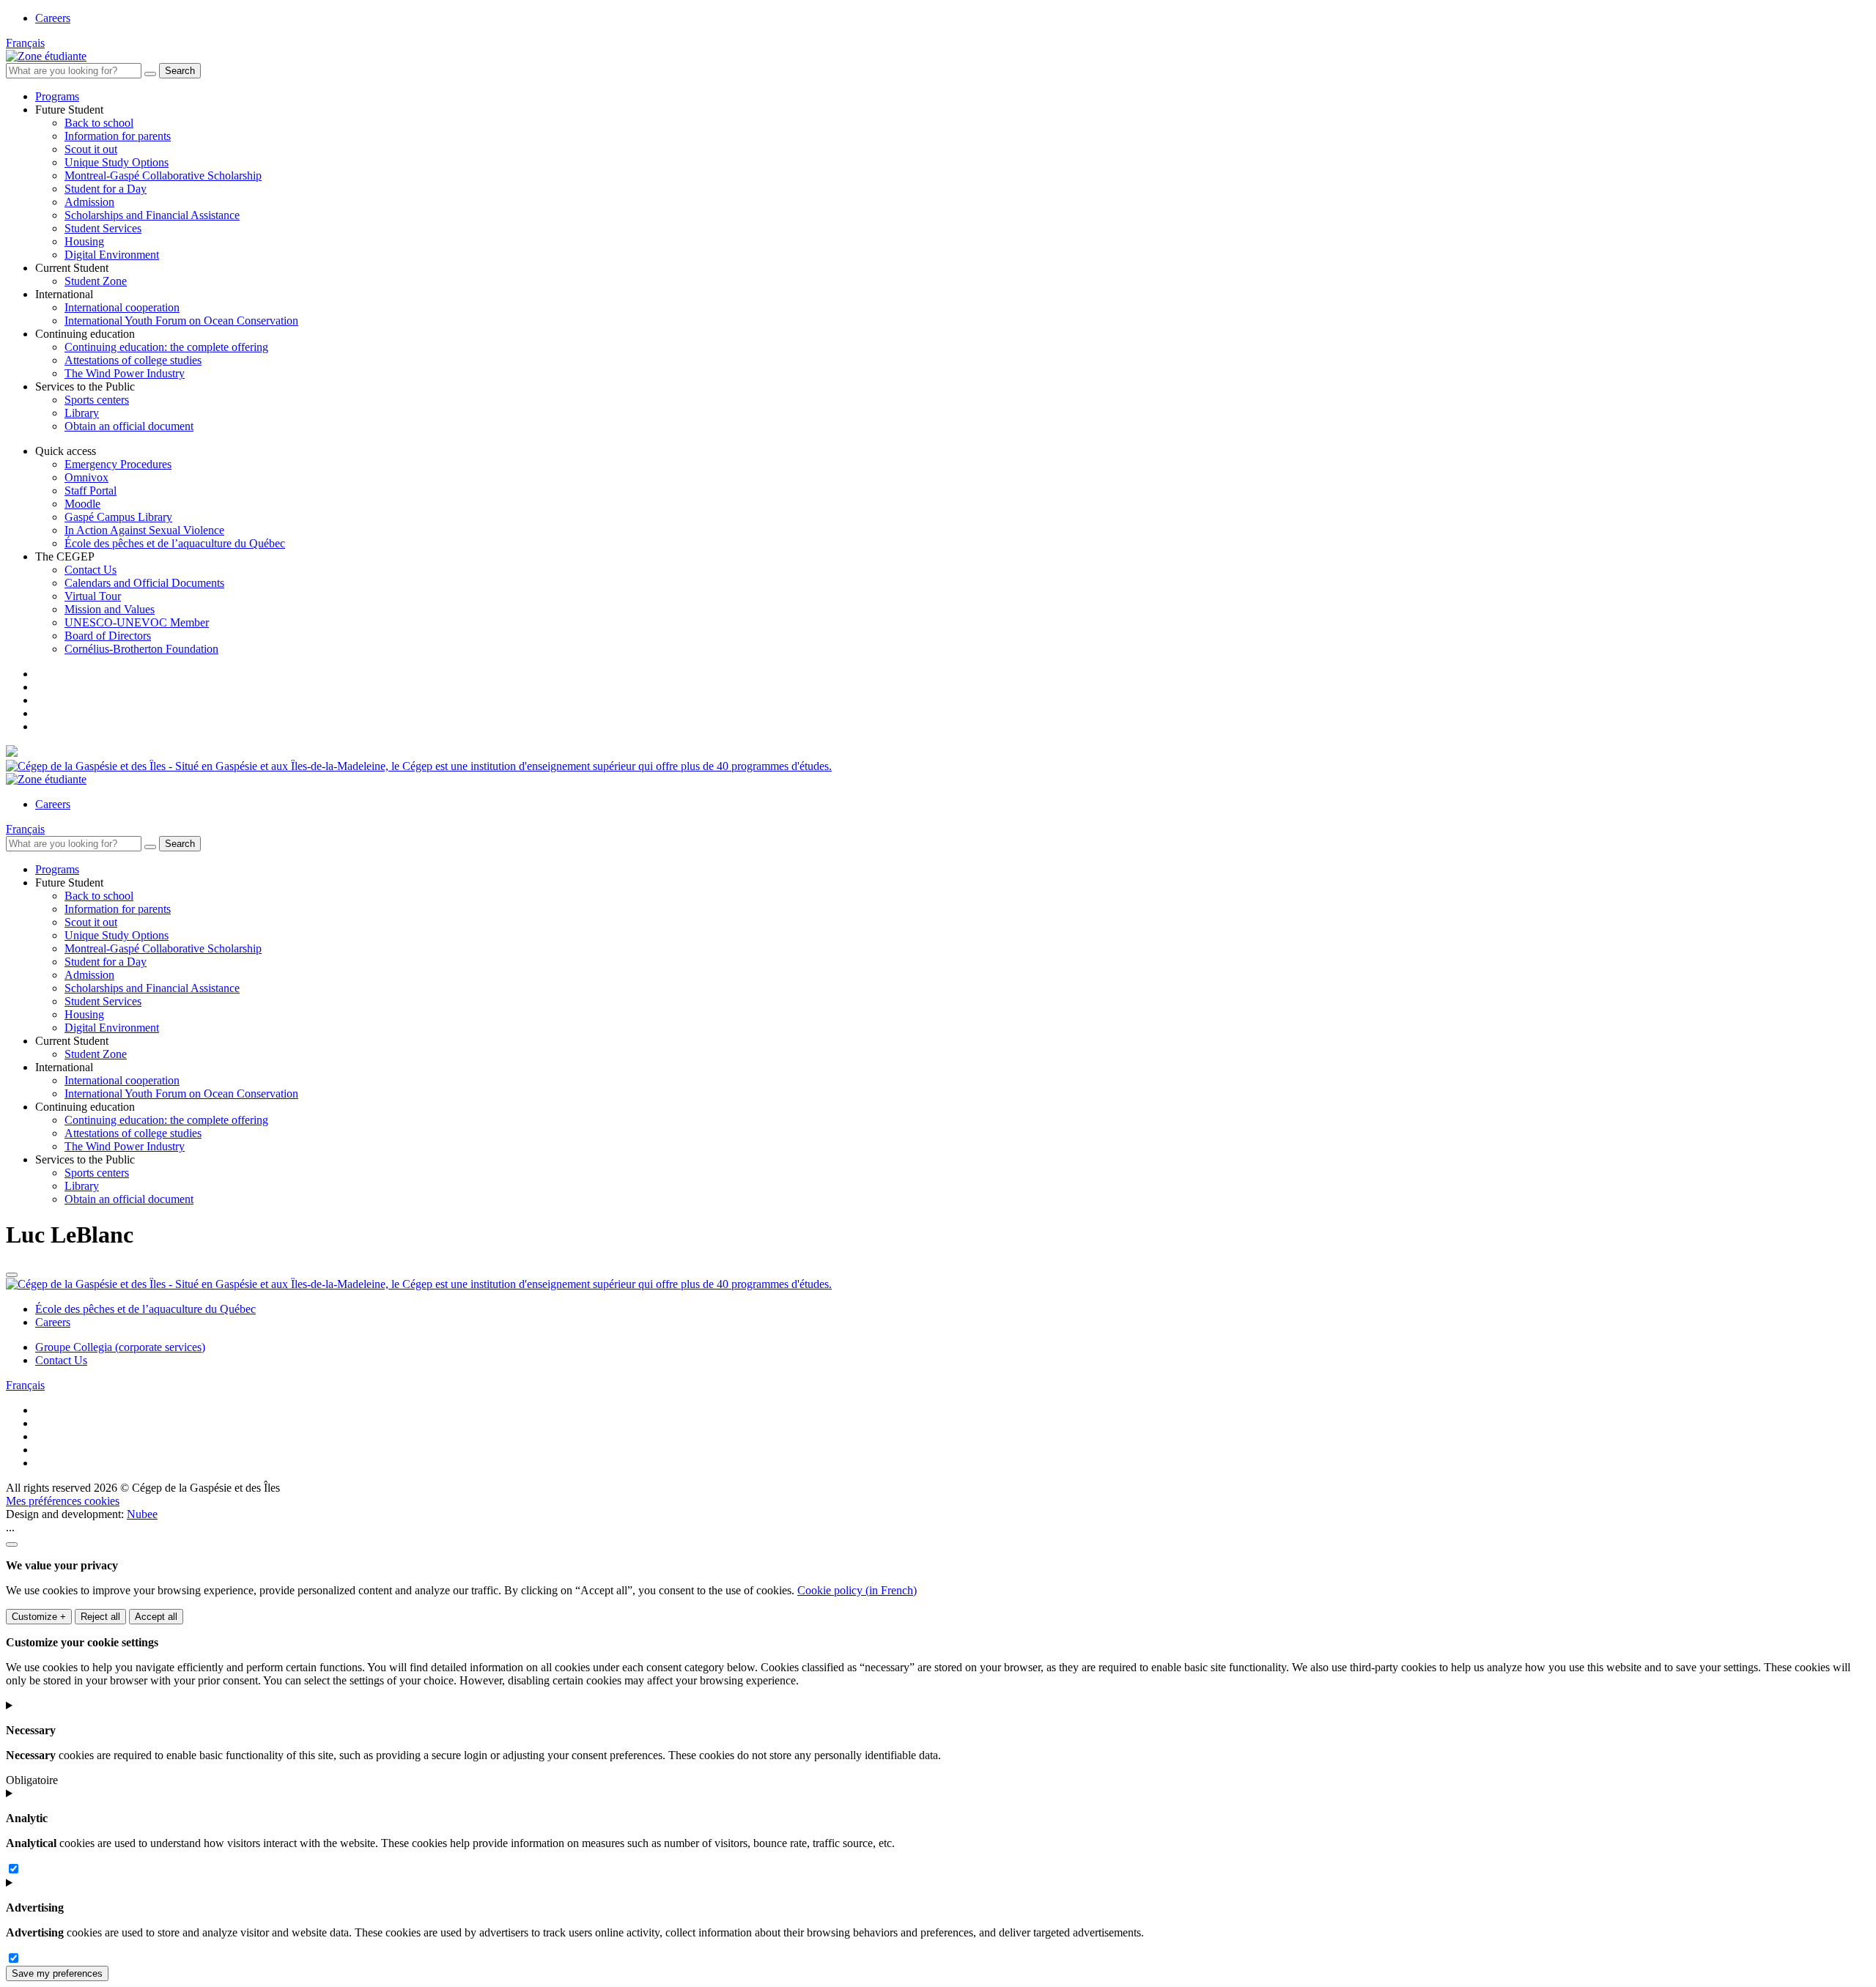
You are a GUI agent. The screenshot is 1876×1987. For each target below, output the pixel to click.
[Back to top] (12, 1275)
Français (25, 43)
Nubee (142, 1514)
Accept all (156, 1617)
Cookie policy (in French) (857, 1590)
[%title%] (12, 1544)
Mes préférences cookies (63, 1501)
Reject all (100, 1617)
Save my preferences (57, 1973)
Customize (39, 1617)
